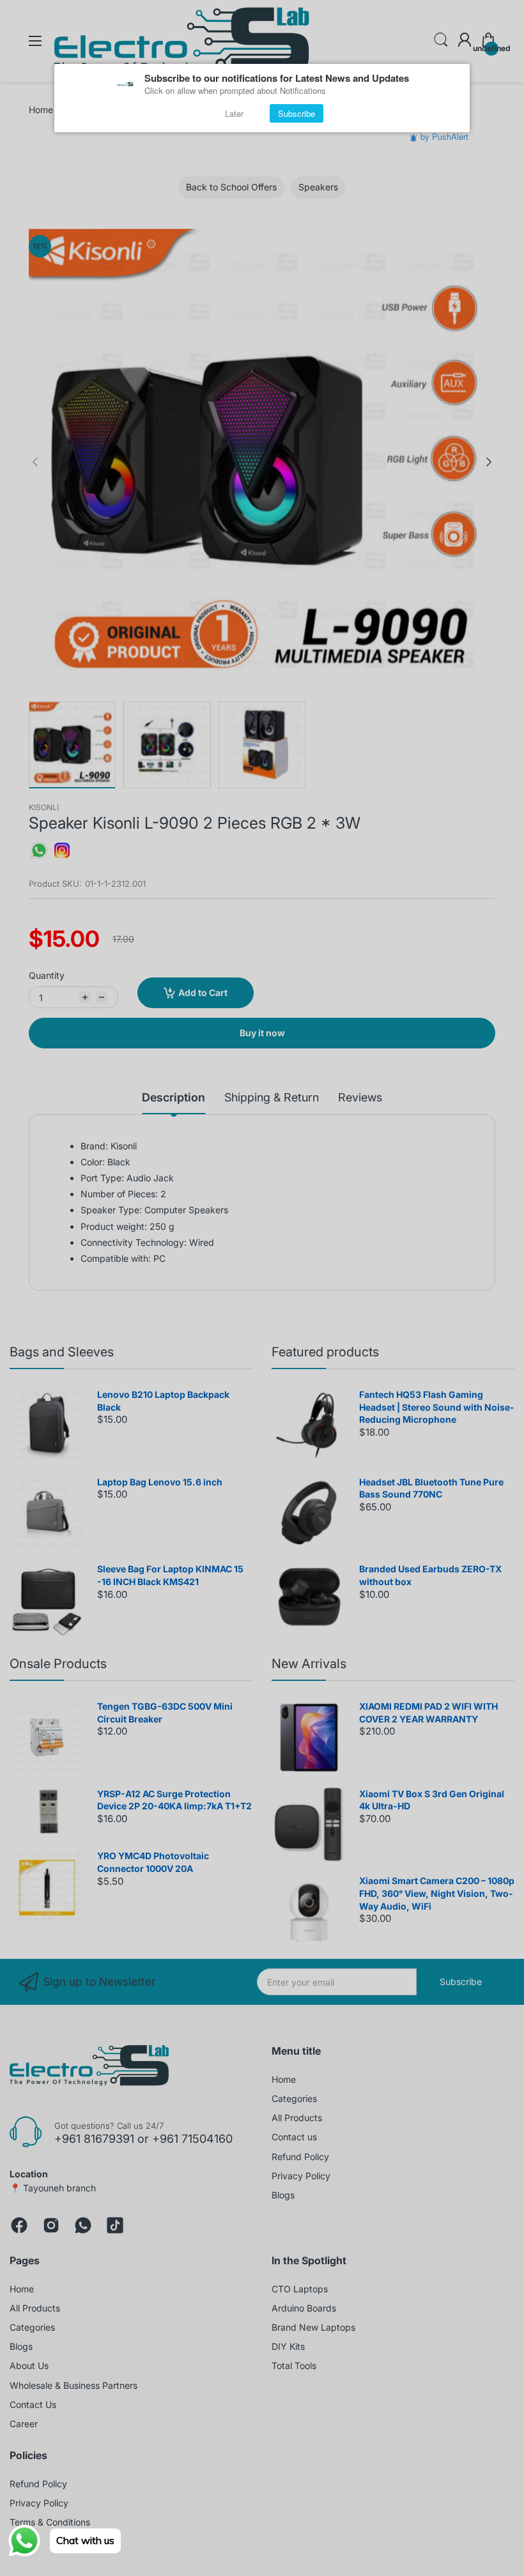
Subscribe (297, 113)
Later (234, 113)
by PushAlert (444, 136)
